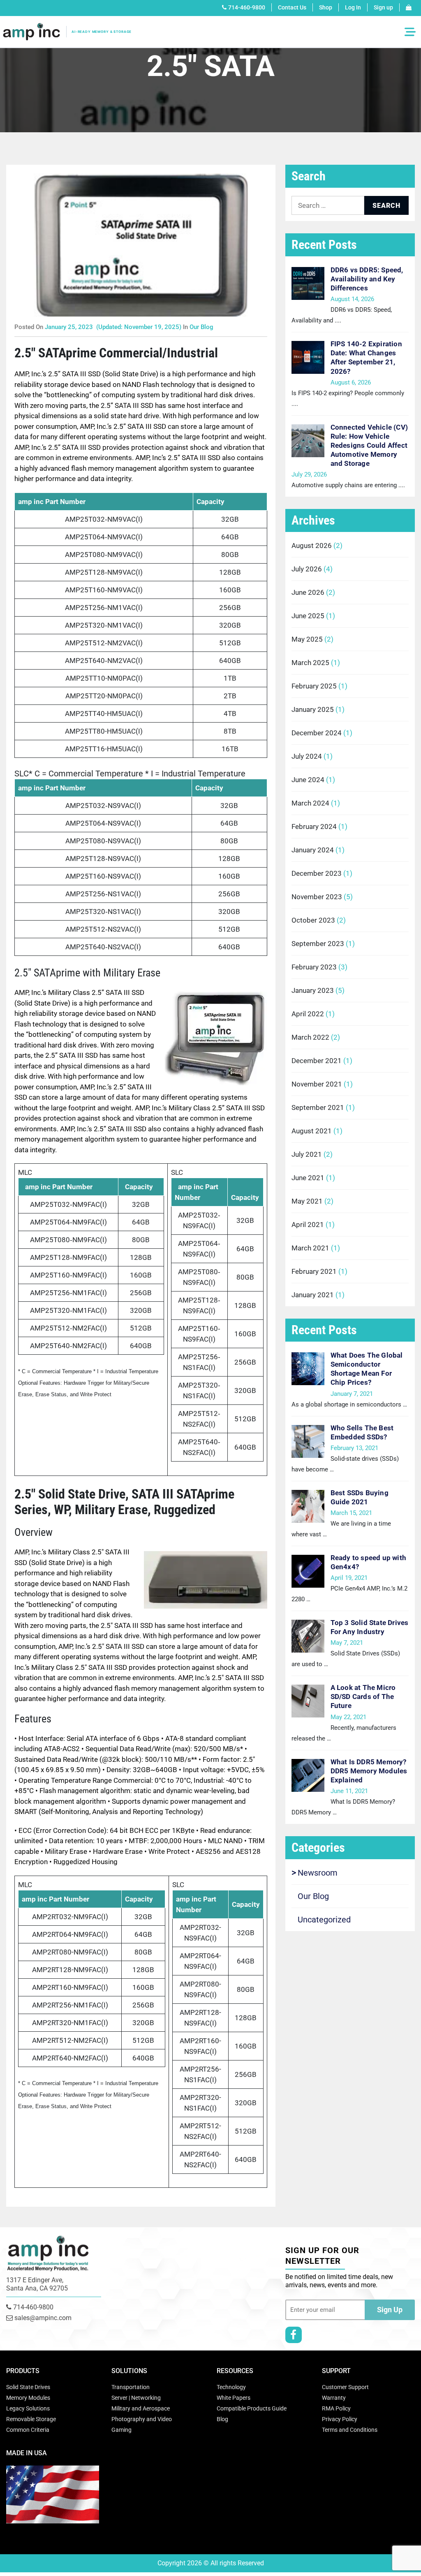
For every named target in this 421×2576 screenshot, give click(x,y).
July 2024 (307, 756)
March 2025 (310, 663)
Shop (326, 7)
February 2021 (314, 1271)
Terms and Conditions (350, 2430)
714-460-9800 (247, 7)
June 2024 (308, 780)
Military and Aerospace (141, 2408)
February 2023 (314, 967)
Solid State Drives (28, 2387)
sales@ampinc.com (42, 2318)
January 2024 (313, 850)
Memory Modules (28, 2398)
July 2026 (307, 569)
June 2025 (308, 616)
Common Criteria (28, 2430)
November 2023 (317, 897)
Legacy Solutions (28, 2408)
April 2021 (308, 1225)
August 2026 (312, 546)
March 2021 (310, 1248)
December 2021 (317, 1061)
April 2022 (308, 1014)
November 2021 (317, 1084)
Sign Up (390, 2310)
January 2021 (313, 1295)
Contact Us (292, 7)
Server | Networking (136, 2398)
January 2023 (313, 990)
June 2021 (308, 1178)
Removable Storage (31, 2419)
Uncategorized (324, 1920)
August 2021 (312, 1131)
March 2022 (310, 1037)
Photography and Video (142, 2419)
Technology (231, 2387)
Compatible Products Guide (252, 2408)
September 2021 (318, 1107)
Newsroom (318, 1873)
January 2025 (313, 709)
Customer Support (345, 2387)
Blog (222, 2419)
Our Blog (201, 327)
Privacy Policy (340, 2419)
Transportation (131, 2387)
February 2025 (314, 686)
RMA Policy (336, 2408)
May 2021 (307, 1201)
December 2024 (317, 733)
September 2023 (318, 944)
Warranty (334, 2398)
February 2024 (314, 826)
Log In (353, 7)
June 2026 (308, 592)
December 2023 (317, 873)
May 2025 (307, 639)
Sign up (383, 7)
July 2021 (307, 1154)
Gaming (121, 2430)
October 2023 (313, 920)
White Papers (234, 2398)
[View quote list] (409, 7)
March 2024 (310, 803)
